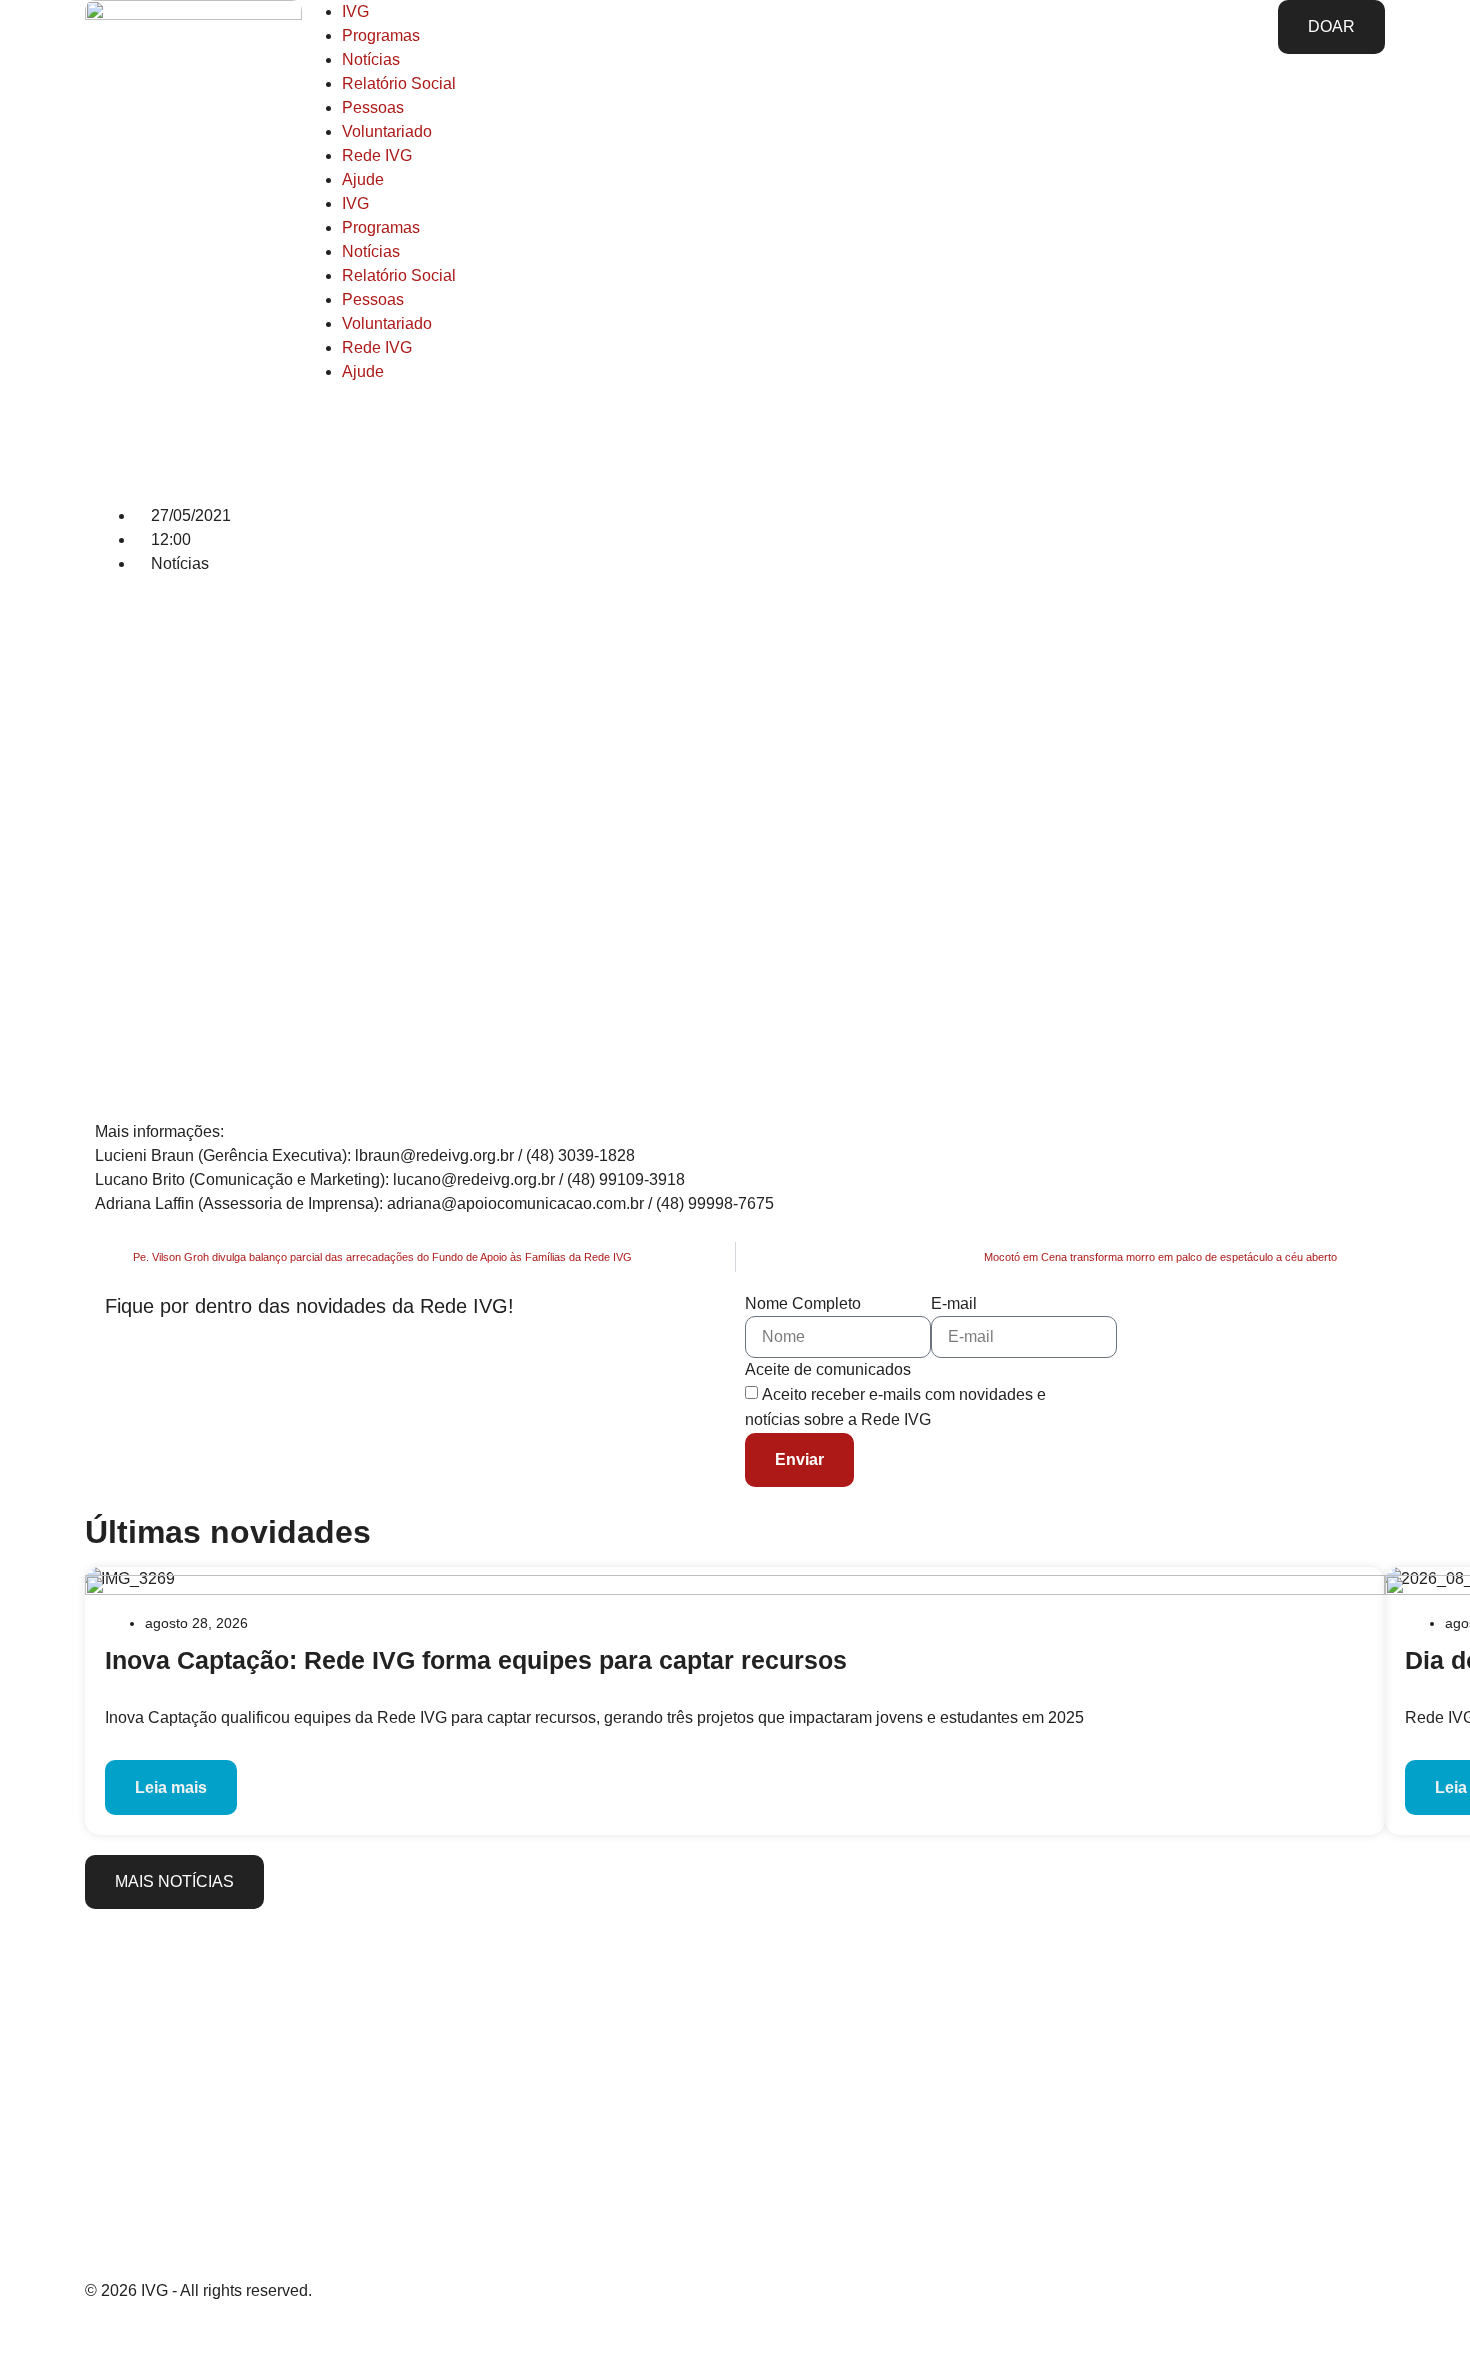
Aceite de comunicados (828, 1369)
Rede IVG (377, 155)
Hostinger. (331, 2336)
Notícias (371, 59)
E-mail (954, 1303)
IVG (355, 11)
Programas (381, 35)
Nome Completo (803, 1303)
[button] (101, 608)
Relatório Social (399, 83)
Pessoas (373, 107)
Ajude (363, 179)
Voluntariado (387, 131)
